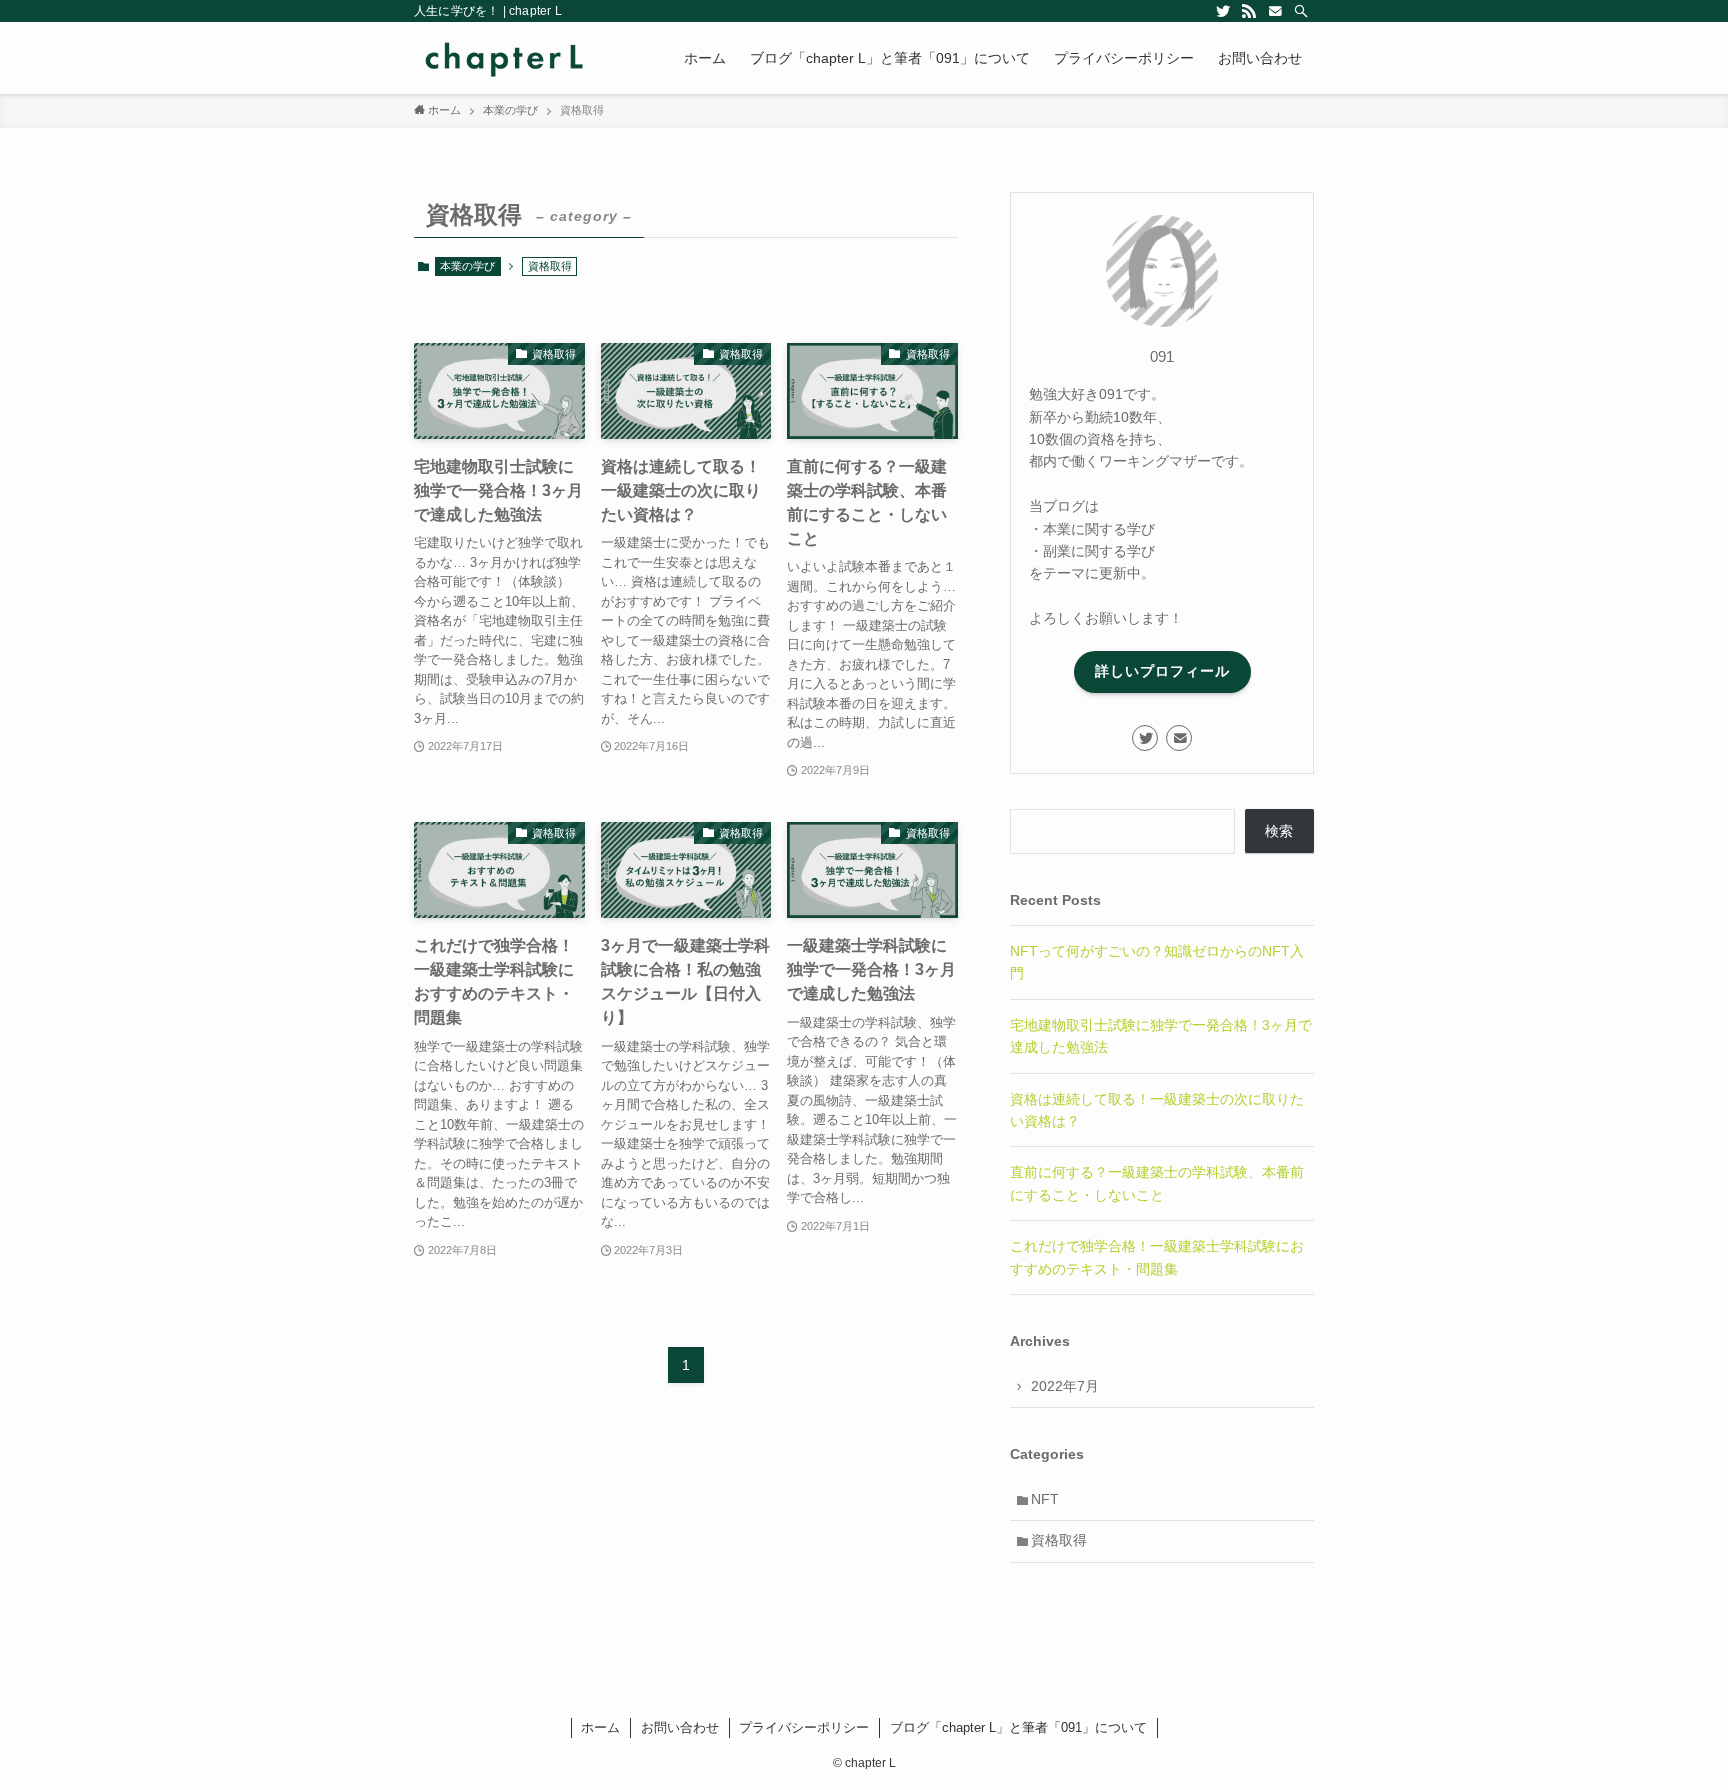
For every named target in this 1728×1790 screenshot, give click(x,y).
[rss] (1249, 11)
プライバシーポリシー (804, 1727)
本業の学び (467, 266)
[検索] (1301, 11)
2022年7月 (1065, 1386)
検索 (1279, 831)
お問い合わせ (680, 1727)
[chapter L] (504, 58)
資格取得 (1059, 1540)
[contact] (1275, 11)
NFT (1045, 1499)
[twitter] (1223, 11)
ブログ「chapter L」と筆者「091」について (1018, 1727)
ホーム (600, 1727)
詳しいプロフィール (1162, 671)
